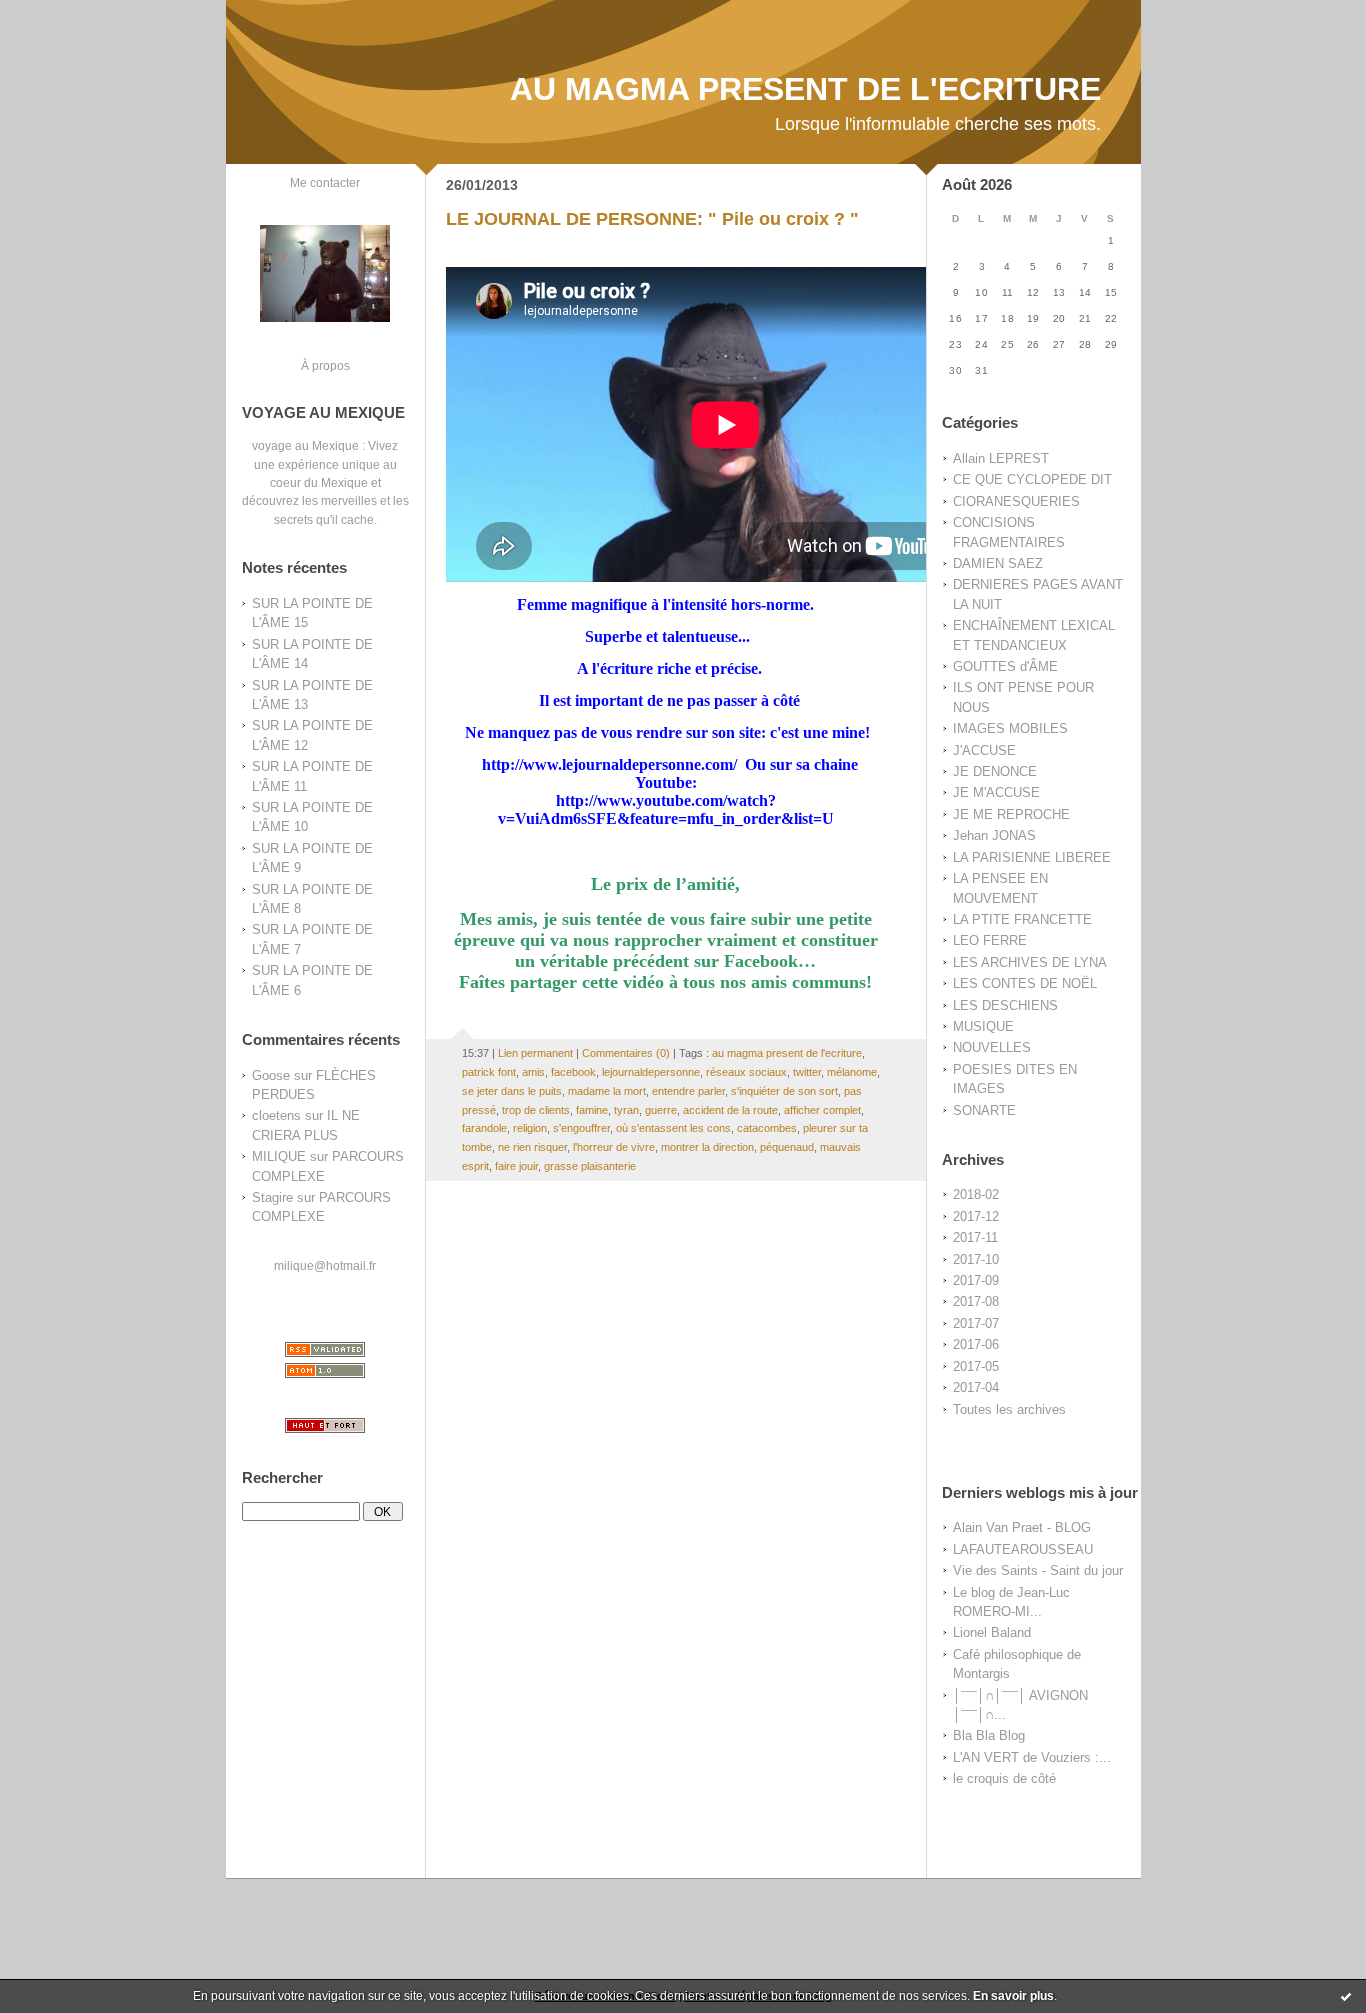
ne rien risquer (532, 1147)
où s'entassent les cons (673, 1128)
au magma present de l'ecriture (787, 1053)
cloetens (276, 1115)
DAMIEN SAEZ (998, 563)
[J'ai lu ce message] (1346, 1996)
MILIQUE (279, 1156)
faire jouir (516, 1166)
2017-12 (976, 1216)
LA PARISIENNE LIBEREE (1032, 857)
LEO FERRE (990, 940)
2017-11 (975, 1237)
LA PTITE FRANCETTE (1022, 919)
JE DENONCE (995, 771)
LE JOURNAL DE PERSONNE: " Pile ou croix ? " (652, 219)
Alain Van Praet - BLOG (1022, 1527)
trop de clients (536, 1110)
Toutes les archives (1009, 1409)
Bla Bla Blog (989, 1735)
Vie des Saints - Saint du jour (1038, 1570)
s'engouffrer (581, 1128)
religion (530, 1128)
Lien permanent (535, 1053)
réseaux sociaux (746, 1072)
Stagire (272, 1197)
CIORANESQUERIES (1016, 501)
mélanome (852, 1072)
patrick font (489, 1072)
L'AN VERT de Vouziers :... (1032, 1757)
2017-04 (976, 1387)
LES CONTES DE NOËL (1025, 983)
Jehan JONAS (994, 835)
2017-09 (976, 1280)
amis (533, 1072)
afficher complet (822, 1110)
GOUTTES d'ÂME (1005, 666)
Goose (271, 1075)
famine (592, 1110)
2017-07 (976, 1323)
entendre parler (688, 1091)
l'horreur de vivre (614, 1147)
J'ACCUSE (984, 750)
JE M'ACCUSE (996, 792)
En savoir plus (1013, 1996)
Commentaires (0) (626, 1053)
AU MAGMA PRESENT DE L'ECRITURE (805, 89)
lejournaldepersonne (651, 1072)
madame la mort (607, 1091)
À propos (325, 365)
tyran (626, 1110)
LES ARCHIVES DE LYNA (1030, 962)
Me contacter (325, 182)
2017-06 (976, 1344)
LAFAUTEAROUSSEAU (1023, 1549)
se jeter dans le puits (512, 1091)
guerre (661, 1110)
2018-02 (976, 1194)
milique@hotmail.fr (325, 1265)
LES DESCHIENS (1005, 1005)
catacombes (767, 1128)
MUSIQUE (983, 1026)
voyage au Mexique (305, 445)
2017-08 (976, 1301)
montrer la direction (707, 1147)
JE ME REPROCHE (1011, 814)
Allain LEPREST (1001, 458)
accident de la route (730, 1110)
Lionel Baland (992, 1632)
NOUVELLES (992, 1047)
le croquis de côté (1004, 1778)
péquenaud (787, 1147)
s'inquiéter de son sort (784, 1091)
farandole (484, 1128)
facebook (573, 1072)
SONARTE (984, 1110)
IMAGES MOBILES (1010, 728)
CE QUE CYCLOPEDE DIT (1032, 479)
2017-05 (976, 1366)
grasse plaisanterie (590, 1166)
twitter (807, 1072)
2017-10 (976, 1259)
